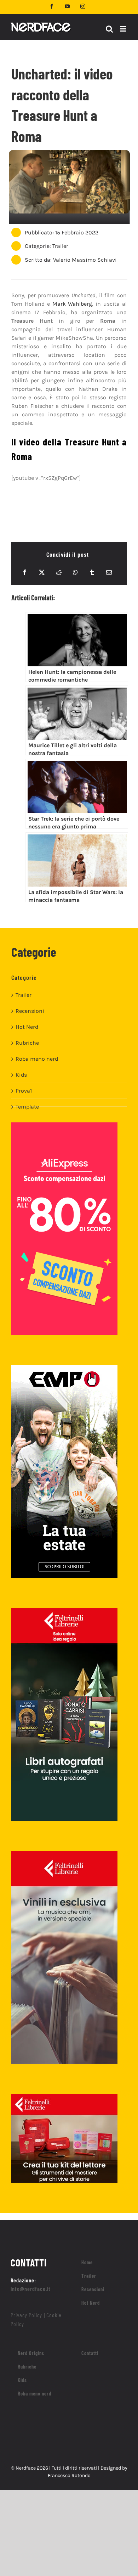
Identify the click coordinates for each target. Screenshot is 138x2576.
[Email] (109, 572)
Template (27, 1107)
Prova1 (24, 1091)
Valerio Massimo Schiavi (85, 260)
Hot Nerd (27, 1027)
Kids (21, 1075)
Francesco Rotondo (69, 2475)
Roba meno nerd (37, 1059)
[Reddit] (59, 572)
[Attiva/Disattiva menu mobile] (124, 29)
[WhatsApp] (75, 572)
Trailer (60, 246)
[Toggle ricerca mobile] (109, 29)
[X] (42, 572)
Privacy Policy (26, 2315)
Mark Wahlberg (72, 304)
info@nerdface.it (31, 2289)
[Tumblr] (92, 572)
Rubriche (27, 1043)
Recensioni (30, 1011)
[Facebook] (25, 572)
